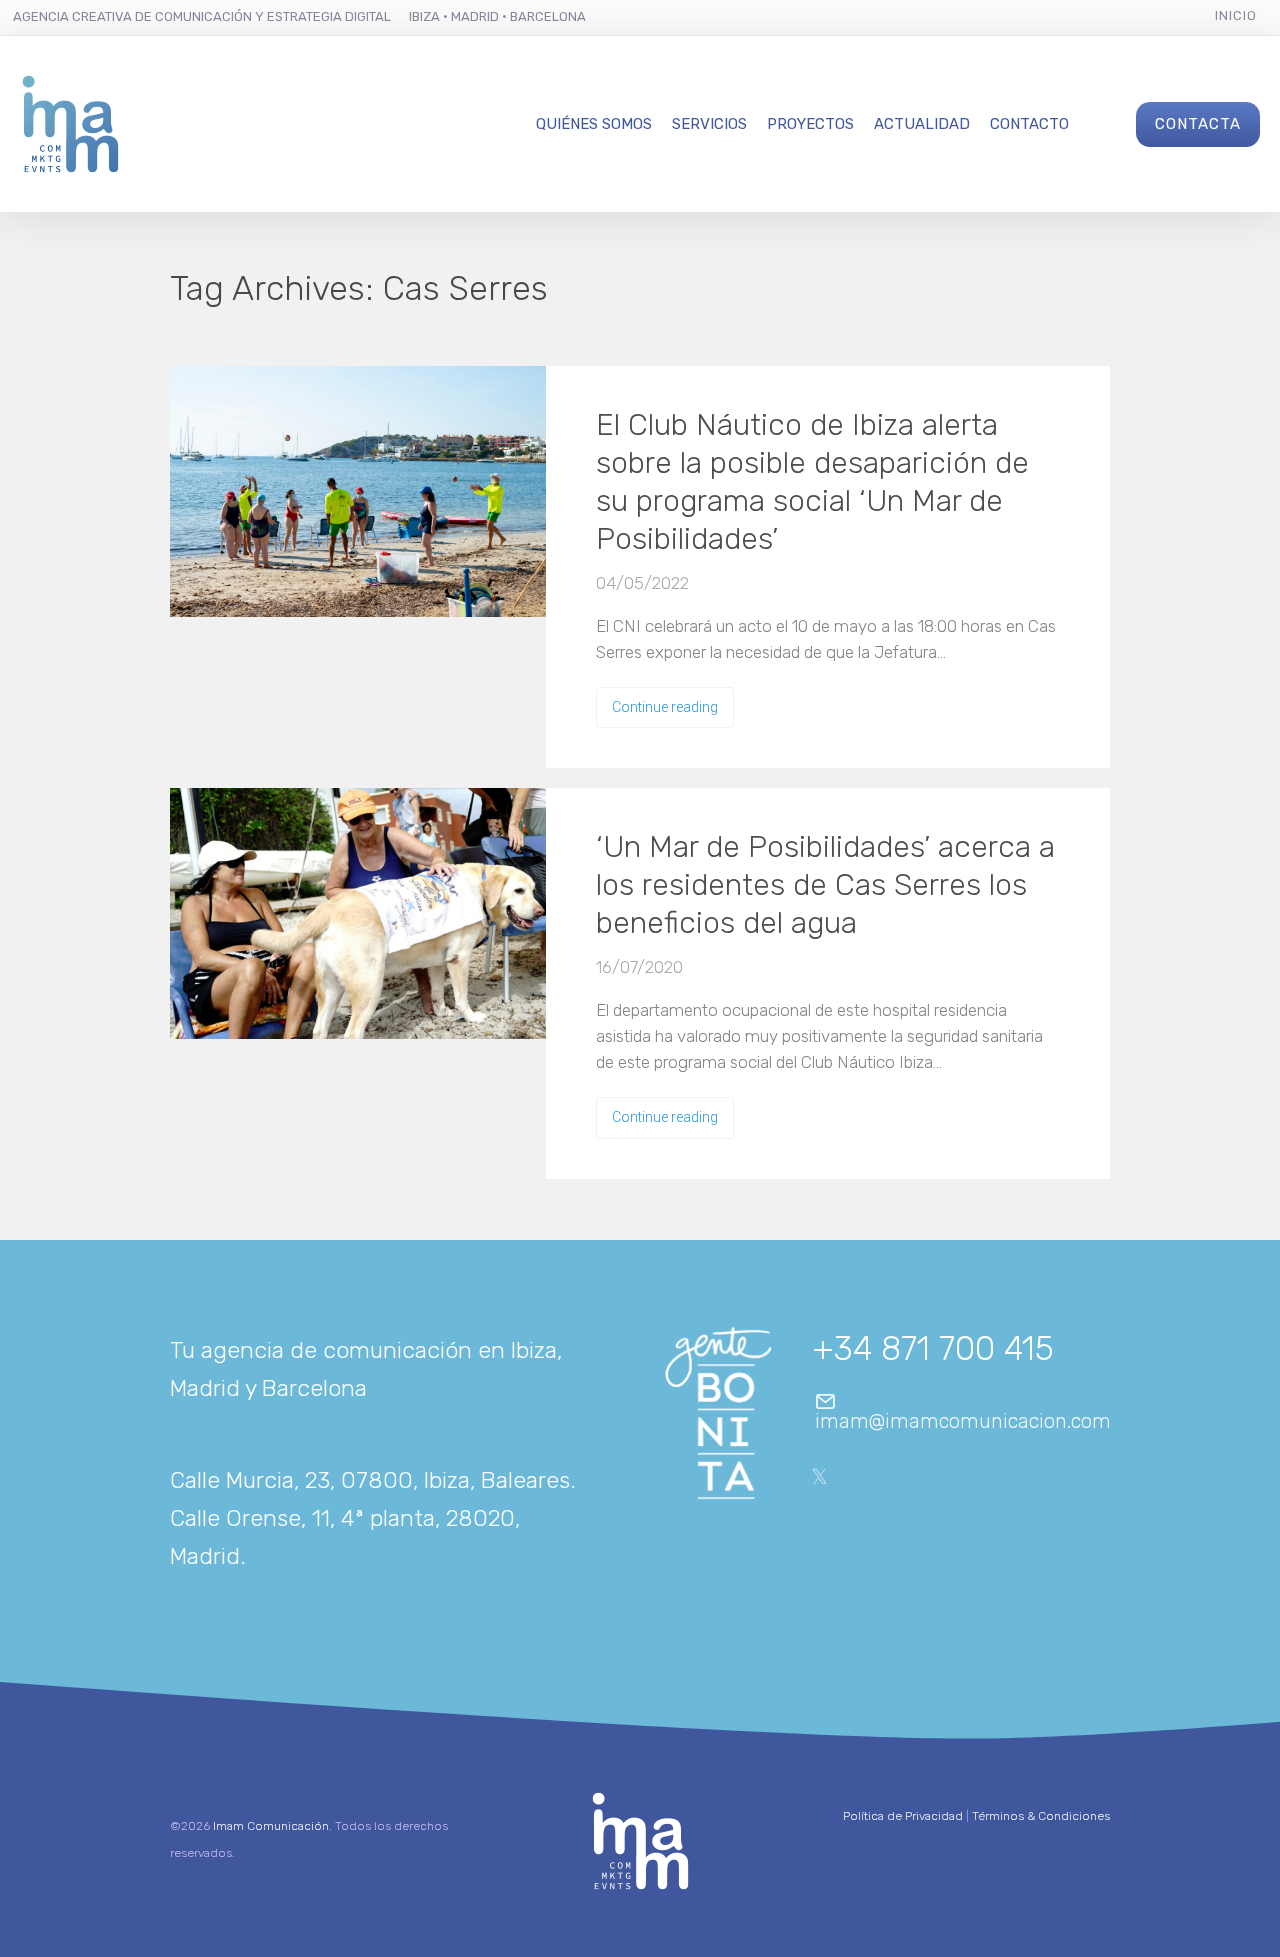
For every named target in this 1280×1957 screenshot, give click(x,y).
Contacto (1029, 124)
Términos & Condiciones (1041, 1816)
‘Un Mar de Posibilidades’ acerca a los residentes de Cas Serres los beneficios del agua (825, 885)
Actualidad (922, 124)
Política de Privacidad (903, 1816)
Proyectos (810, 124)
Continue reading (665, 707)
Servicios (709, 124)
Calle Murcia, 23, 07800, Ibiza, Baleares (370, 1480)
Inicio (1236, 15)
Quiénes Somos (594, 124)
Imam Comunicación (271, 1826)
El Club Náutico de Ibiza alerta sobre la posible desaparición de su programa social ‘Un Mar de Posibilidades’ (812, 482)
